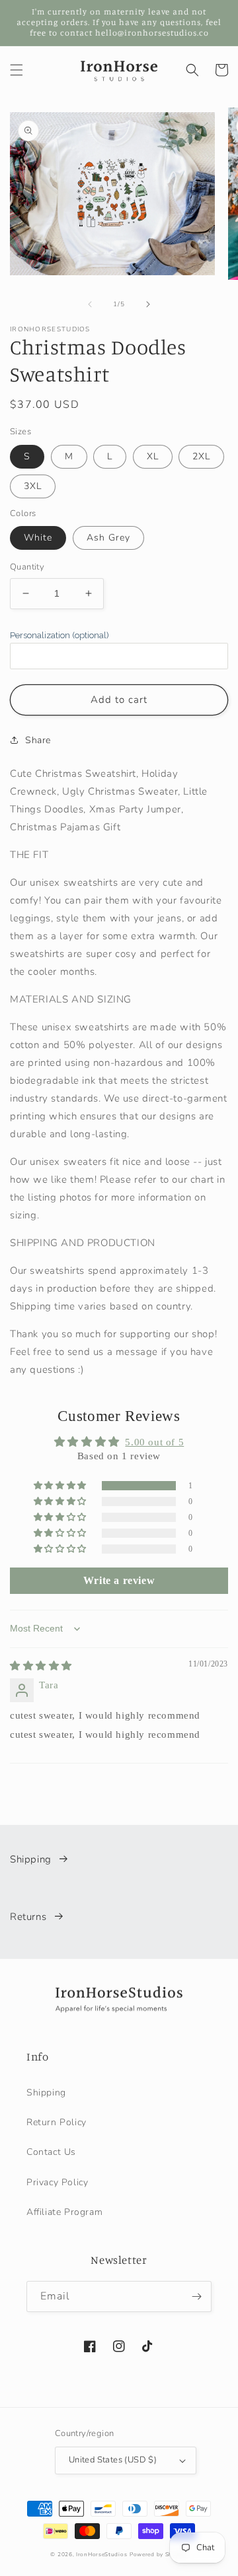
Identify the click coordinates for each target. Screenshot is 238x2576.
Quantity (27, 567)
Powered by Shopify (159, 2555)
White (38, 538)
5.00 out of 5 (154, 1442)
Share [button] (38, 740)
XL (153, 456)
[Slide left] (90, 304)
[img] (41, 1666)
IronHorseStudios (101, 2555)
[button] (17, 70)
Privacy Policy (57, 2182)
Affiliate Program (64, 2212)
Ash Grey (108, 538)
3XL (33, 486)
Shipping (31, 1859)
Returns (28, 1917)
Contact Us (51, 2152)
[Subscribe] (196, 2296)
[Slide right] (148, 304)
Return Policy (57, 2122)
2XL (201, 456)
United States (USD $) (113, 2460)
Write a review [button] (119, 1580)
